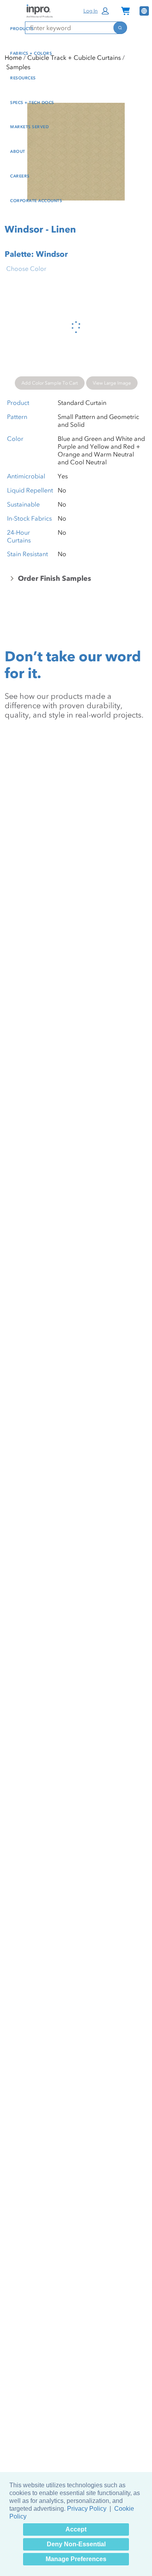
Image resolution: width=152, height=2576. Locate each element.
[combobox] (69, 28)
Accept (76, 2529)
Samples (18, 67)
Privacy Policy (87, 2509)
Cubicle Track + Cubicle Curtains (74, 57)
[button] (97, 11)
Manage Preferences (76, 2559)
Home (13, 57)
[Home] (39, 11)
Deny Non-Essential (76, 2544)
